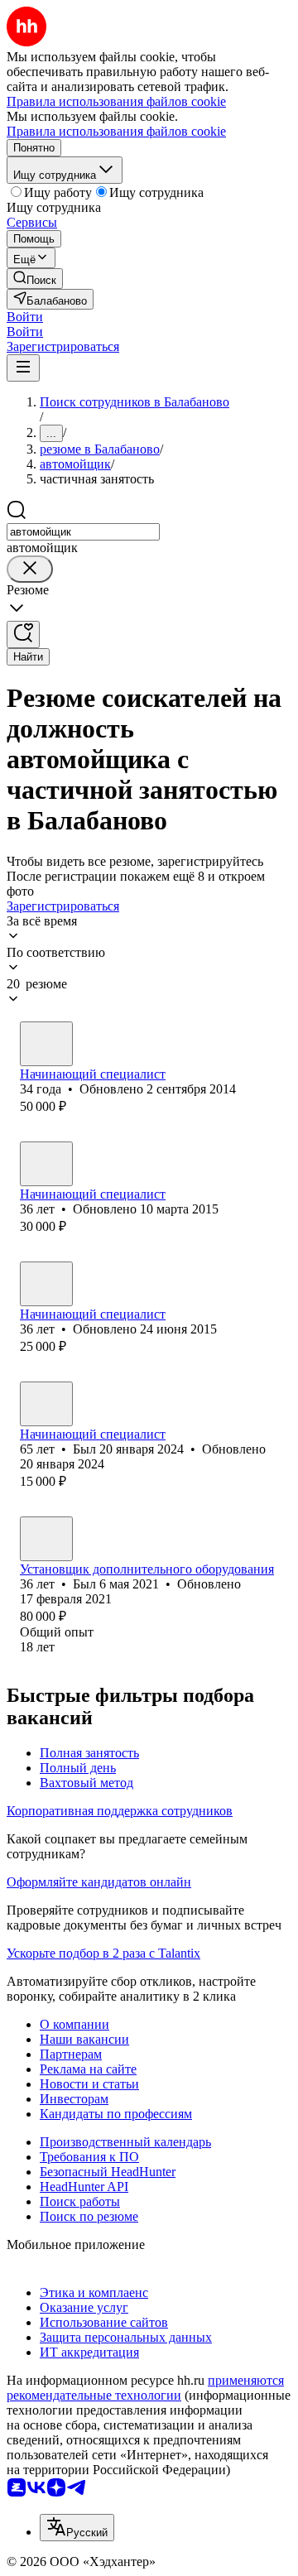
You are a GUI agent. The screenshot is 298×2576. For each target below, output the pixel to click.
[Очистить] (30, 569)
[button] (25, 317)
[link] (35, 279)
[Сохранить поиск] (23, 634)
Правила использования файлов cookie (116, 131)
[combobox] (83, 532)
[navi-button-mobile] (23, 368)
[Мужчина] (46, 1044)
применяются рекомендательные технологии (145, 2388)
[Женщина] (46, 1284)
